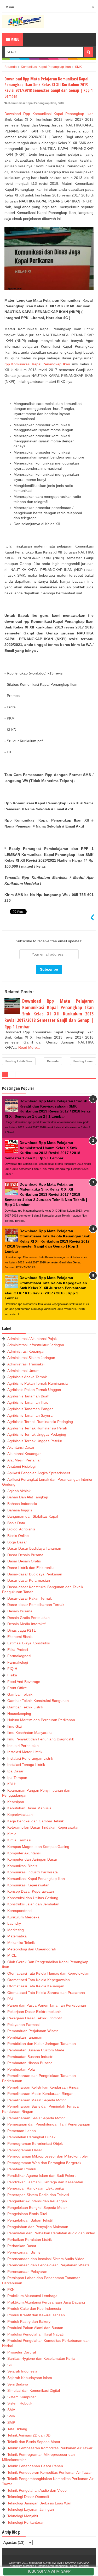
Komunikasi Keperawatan (28, 1885)
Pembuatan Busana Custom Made (36, 2050)
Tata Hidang (17, 2429)
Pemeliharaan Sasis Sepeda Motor (36, 2118)
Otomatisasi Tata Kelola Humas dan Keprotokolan (48, 1973)
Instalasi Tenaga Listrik (26, 1765)
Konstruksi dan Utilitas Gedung (33, 1898)
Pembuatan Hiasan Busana (30, 2063)
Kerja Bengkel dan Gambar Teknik (36, 1821)
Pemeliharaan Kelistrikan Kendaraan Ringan (44, 2087)
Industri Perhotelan (23, 1746)
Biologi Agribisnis (21, 1529)
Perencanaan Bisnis (24, 2252)
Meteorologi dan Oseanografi (31, 1949)
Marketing (16, 1930)
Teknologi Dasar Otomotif (28, 2497)
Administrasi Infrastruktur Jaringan (36, 1345)
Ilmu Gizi (15, 1726)
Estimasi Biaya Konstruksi (28, 1643)
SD (10, 2365)
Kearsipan (16, 1802)
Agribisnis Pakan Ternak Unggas (34, 1390)
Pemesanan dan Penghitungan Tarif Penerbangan (49, 2124)
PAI (10, 1999)
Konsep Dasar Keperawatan (31, 1891)
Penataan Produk (22, 2169)
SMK (61, 103)
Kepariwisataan (20, 1815)
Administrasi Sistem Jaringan (31, 1358)
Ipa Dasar (15, 1771)
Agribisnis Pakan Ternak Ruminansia (38, 1383)
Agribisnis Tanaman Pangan (30, 1409)
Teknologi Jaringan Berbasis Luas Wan (39, 2503)
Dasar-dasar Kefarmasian (29, 1580)
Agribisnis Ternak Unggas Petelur (35, 1441)
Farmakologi (18, 1662)
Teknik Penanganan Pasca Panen (35, 2466)
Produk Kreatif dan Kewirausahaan (36, 2315)
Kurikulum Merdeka (23, 1917)
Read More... (29, 1047)
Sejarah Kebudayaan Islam (30, 2378)
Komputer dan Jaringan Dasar (32, 1859)
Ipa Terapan (17, 1778)
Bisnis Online (18, 1536)
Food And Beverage (24, 1682)
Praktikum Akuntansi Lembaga (32, 2296)
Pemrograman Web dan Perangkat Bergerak (44, 2163)
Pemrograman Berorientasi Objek (35, 2144)
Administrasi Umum (23, 1371)
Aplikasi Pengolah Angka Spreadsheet (39, 1473)
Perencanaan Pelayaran (27, 2272)
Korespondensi (20, 1911)
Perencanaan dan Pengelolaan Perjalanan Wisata (48, 2265)
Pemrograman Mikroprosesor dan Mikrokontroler (48, 2156)
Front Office (17, 1688)
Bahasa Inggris (20, 1510)
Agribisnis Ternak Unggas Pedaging (37, 1434)
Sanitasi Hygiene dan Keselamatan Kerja (41, 2358)
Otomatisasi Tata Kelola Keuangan (36, 1986)
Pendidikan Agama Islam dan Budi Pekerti (42, 2176)
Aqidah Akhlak (19, 1491)
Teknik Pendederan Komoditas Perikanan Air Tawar (50, 2472)
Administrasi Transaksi (26, 1364)
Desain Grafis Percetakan (28, 1618)
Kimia (12, 1834)
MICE (12, 1955)
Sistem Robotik (20, 2403)
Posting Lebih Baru (19, 1061)
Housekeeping (19, 1714)
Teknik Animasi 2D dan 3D (29, 2435)
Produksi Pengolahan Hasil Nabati (35, 2334)
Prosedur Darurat (22, 2352)
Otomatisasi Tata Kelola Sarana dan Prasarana (46, 1993)
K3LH (12, 1784)
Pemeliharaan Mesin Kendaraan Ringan (40, 2094)
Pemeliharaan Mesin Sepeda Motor (37, 2100)
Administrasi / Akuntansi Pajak (32, 1339)
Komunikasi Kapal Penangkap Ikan (32, 103)
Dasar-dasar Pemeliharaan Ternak (36, 1605)
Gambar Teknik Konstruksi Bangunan (38, 1701)
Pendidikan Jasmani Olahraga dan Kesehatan (45, 2182)
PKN (11, 2289)
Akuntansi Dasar (21, 1447)
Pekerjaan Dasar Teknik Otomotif (34, 2018)
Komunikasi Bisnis (22, 1866)
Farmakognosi (19, 1656)
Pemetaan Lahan (22, 2131)
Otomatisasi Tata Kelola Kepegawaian (39, 1980)
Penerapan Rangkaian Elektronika (36, 2188)
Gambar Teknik (20, 1694)
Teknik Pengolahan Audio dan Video (37, 2490)
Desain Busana (20, 1611)
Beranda (53, 1061)
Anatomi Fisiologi (21, 1466)
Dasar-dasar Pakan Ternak (30, 1598)
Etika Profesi (18, 1650)
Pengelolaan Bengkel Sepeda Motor (37, 2208)
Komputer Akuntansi (24, 1853)
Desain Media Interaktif (26, 1624)
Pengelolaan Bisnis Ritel (27, 2214)
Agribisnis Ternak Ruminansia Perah (37, 1428)
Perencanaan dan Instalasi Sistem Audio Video (46, 2259)
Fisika (12, 1675)
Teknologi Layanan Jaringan (31, 2509)
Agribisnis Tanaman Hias (28, 1402)
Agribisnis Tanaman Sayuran (31, 1415)
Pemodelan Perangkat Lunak (31, 2137)
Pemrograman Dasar (25, 2150)
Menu (15, 39)
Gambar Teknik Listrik (25, 1707)
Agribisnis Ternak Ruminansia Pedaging (40, 1422)
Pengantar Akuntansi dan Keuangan (37, 2201)
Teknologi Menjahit (23, 2516)
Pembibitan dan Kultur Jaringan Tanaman (42, 2044)
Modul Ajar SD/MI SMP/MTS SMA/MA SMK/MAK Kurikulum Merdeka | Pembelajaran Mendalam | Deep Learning (50, 2564)
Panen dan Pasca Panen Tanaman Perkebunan (47, 2005)
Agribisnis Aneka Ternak (27, 1377)
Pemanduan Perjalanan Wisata (33, 2031)
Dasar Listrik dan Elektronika (31, 1568)
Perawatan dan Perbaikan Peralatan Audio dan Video (51, 2233)
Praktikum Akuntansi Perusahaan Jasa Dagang (46, 2302)
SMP (11, 2422)
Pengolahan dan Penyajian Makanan (38, 2227)
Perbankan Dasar (22, 2246)
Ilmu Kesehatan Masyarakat (30, 1733)
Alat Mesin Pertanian (24, 1460)
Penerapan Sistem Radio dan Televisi (38, 2195)
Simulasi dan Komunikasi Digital (34, 2390)
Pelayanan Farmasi (23, 2025)
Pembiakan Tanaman (25, 2037)
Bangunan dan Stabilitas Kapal (33, 1516)
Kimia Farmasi (19, 1840)
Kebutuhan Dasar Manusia (29, 1808)
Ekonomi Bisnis (20, 1637)
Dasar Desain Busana (25, 1555)
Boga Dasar (17, 1542)
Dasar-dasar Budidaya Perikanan (35, 1574)
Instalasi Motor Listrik (25, 1752)
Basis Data (16, 1523)
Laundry (14, 1923)
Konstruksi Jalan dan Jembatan (33, 1904)
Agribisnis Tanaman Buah (28, 1396)
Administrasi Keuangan (26, 1351)
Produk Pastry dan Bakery (29, 2321)
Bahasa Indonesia (22, 1504)
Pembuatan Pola (21, 2069)
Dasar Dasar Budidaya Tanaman (34, 1548)
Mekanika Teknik (21, 1943)
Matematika (17, 1936)
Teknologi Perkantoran (26, 2522)
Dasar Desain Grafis (24, 1561)
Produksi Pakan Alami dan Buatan (35, 2328)
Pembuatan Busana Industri (30, 2057)
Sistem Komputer (22, 2397)
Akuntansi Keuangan (24, 1454)
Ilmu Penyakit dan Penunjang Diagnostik (41, 1739)
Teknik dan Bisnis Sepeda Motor (34, 2442)
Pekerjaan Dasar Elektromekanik (34, 2012)
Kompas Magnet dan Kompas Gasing (38, 1847)
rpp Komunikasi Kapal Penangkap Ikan (37, 364)
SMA (11, 2410)
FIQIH (12, 1669)
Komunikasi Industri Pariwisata (33, 1872)
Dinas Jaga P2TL (22, 1630)
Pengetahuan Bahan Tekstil (30, 2220)
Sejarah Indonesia (22, 2371)
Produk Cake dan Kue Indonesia (34, 2308)
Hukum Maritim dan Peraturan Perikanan (41, 1720)
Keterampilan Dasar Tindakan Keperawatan (43, 1827)
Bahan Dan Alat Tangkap (28, 1497)
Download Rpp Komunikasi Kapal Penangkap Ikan (49, 114)
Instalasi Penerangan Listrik (30, 1758)
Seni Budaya (18, 2384)
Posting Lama (83, 1061)
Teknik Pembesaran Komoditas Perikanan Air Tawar (50, 2448)
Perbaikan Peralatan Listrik (30, 2240)
